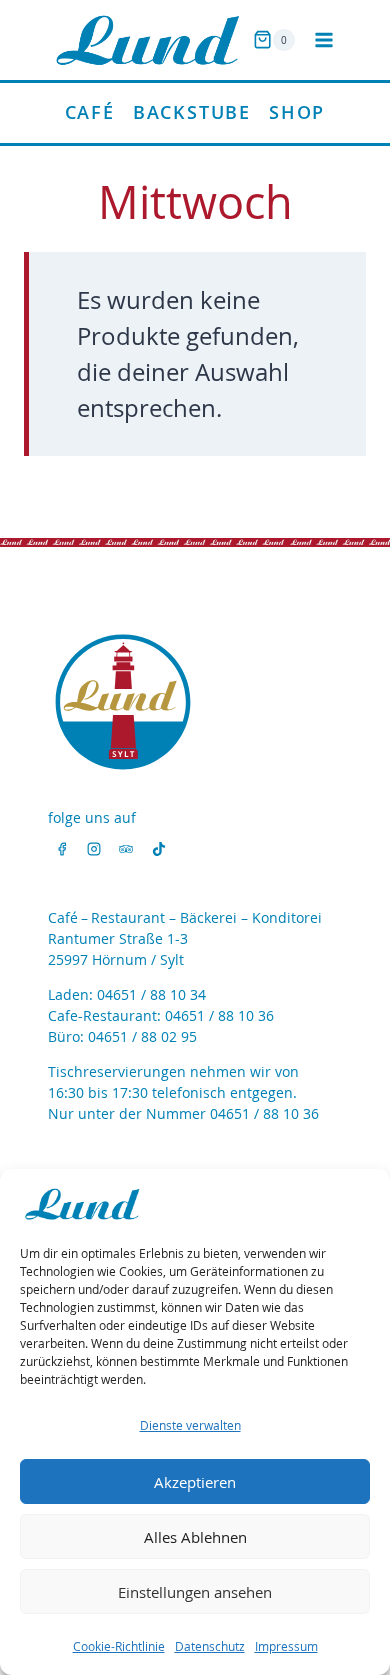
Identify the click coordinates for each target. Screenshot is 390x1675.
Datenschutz (210, 1646)
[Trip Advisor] (126, 849)
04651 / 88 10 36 (219, 1015)
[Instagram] (94, 849)
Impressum (286, 1646)
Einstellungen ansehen (195, 1592)
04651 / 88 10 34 (151, 994)
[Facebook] (62, 849)
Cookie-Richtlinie (119, 1646)
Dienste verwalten (190, 1425)
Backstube (192, 112)
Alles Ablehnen (195, 1537)
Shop (297, 112)
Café (90, 112)
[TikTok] (159, 849)
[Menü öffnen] (323, 39)
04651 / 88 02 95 (142, 1036)
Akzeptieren (195, 1482)
